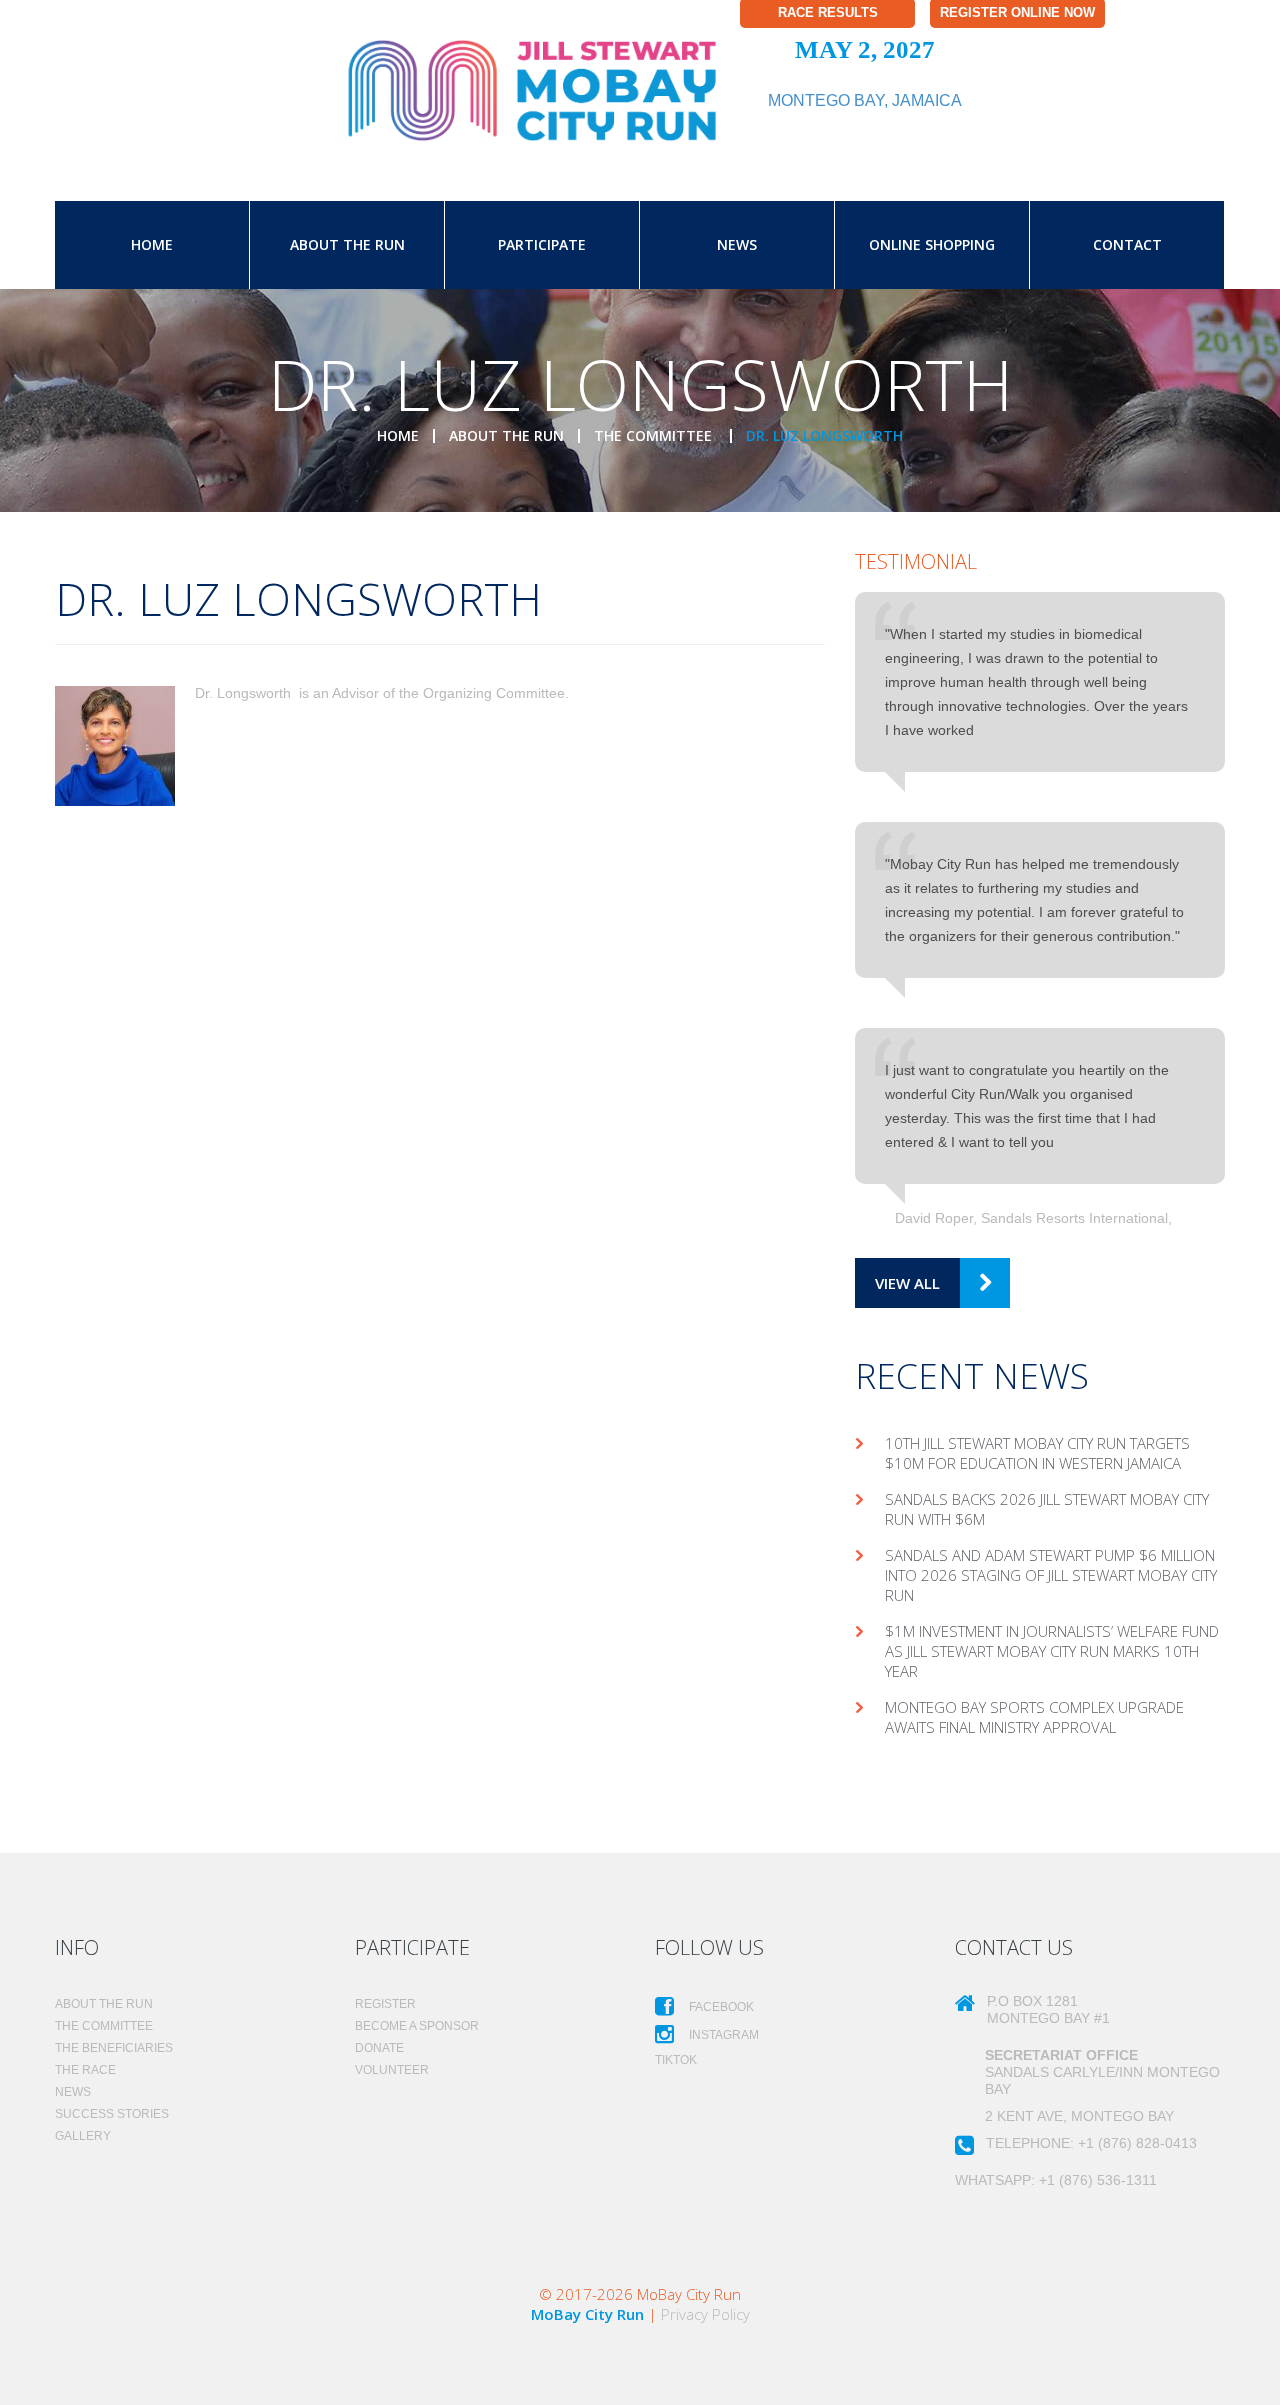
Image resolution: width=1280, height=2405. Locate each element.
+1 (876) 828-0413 (1137, 2143)
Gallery (83, 2136)
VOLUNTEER (392, 2070)
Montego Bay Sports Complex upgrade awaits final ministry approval (1034, 1717)
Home (152, 244)
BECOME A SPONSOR (417, 2026)
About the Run (347, 244)
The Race (85, 2070)
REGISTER (385, 2004)
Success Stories (112, 2114)
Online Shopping (932, 244)
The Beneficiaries (114, 2048)
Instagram (722, 2035)
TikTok (676, 2060)
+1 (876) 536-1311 (1098, 2180)
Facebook (720, 2007)
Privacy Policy (705, 2314)
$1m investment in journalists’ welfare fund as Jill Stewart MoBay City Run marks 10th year (1052, 1651)
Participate (542, 244)
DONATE (379, 2048)
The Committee (655, 435)
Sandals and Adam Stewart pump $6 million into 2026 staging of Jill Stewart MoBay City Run (1051, 1575)
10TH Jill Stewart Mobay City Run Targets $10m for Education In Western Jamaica (1037, 1453)
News (737, 244)
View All (907, 1283)
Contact (1127, 244)
